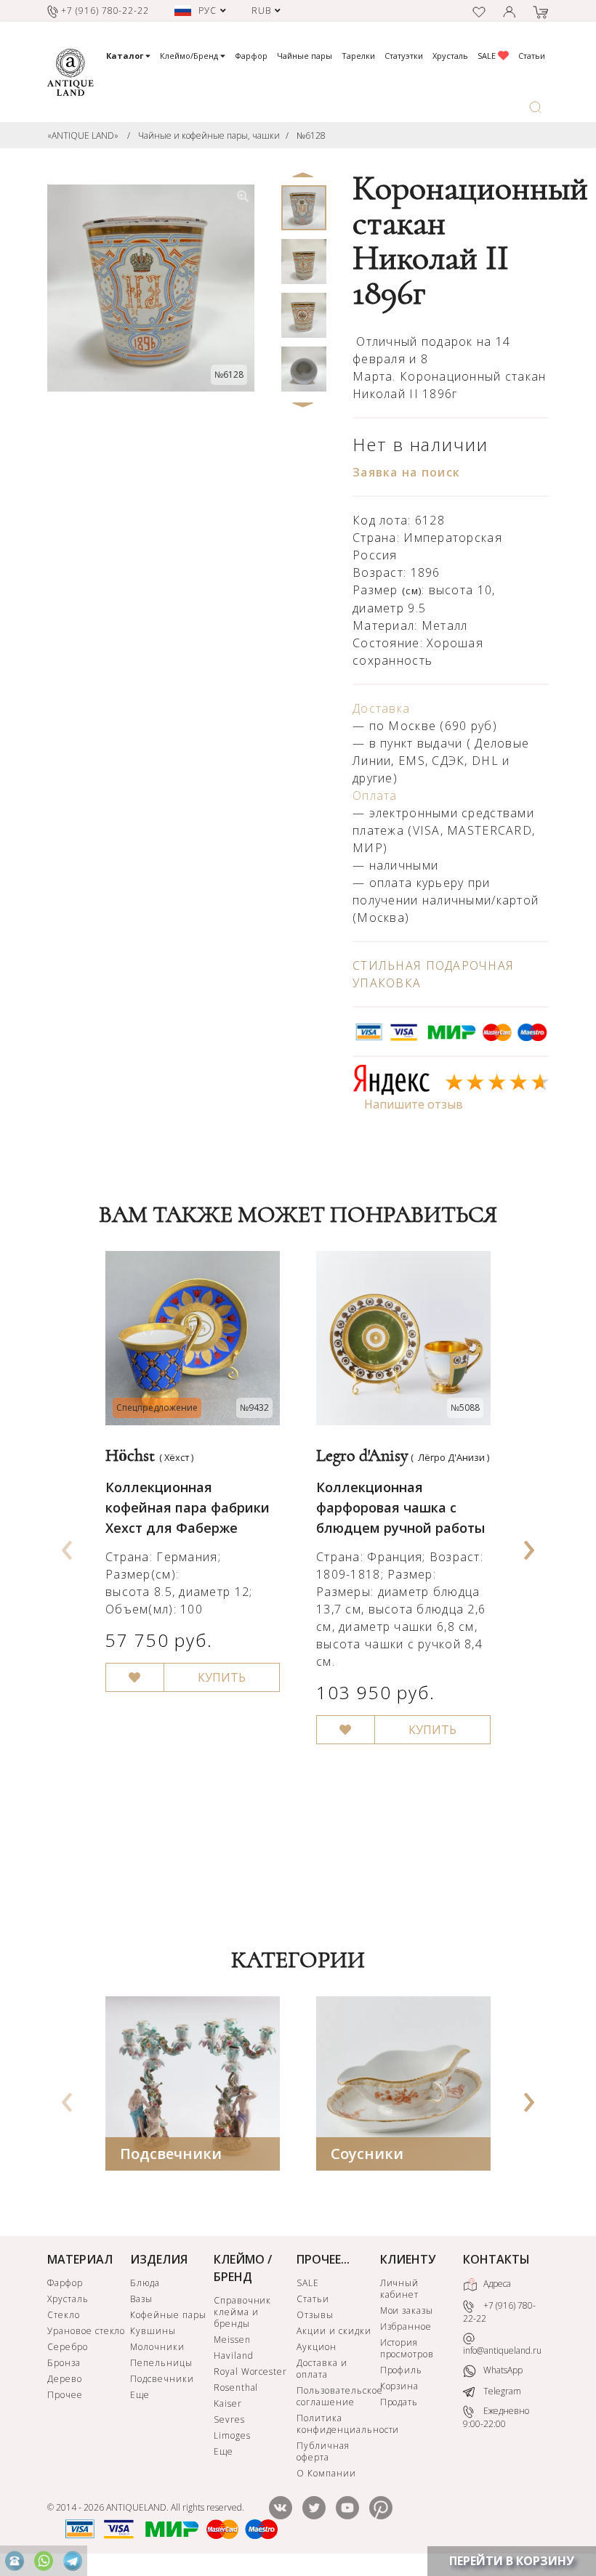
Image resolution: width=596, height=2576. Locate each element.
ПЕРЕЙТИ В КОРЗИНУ (512, 2561)
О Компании (326, 2473)
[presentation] (68, 1545)
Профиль (402, 2370)
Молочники (157, 2347)
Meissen (232, 2340)
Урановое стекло (86, 2331)
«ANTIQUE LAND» (83, 135)
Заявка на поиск (406, 472)
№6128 (311, 135)
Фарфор (251, 56)
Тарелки (358, 56)
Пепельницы (161, 2363)
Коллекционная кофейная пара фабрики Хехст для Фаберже (188, 1507)
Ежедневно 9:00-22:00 (496, 2417)
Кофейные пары (168, 2315)
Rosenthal (236, 2387)
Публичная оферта (323, 2451)
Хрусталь (450, 56)
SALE (488, 56)
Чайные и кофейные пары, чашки (209, 135)
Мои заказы (407, 2310)
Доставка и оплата (322, 2369)
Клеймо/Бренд (190, 56)
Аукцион (317, 2347)
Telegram (501, 2391)
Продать (399, 2402)
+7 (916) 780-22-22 (499, 2312)
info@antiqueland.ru (502, 2350)
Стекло (64, 2315)
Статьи (532, 56)
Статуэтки (404, 56)
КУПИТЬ (222, 1677)
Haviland (234, 2356)
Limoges (232, 2435)
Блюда (145, 2283)
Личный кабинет (400, 2289)
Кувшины (153, 2331)
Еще (140, 2395)
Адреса (496, 2284)
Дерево (65, 2379)
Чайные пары (305, 56)
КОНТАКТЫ (496, 2259)
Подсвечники (171, 2154)
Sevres (229, 2419)
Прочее (65, 2395)
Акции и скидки (334, 2331)
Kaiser (228, 2403)
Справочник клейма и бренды (243, 2312)
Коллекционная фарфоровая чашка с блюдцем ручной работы (400, 1507)
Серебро (68, 2347)
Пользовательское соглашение (337, 2396)
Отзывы (315, 2315)
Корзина (400, 2386)
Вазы (141, 2299)
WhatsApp (502, 2370)
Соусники (367, 2154)
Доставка (381, 708)
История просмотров (407, 2348)
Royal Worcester (250, 2372)
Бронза (64, 2363)
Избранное (406, 2326)
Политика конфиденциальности (337, 2424)
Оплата (375, 795)
